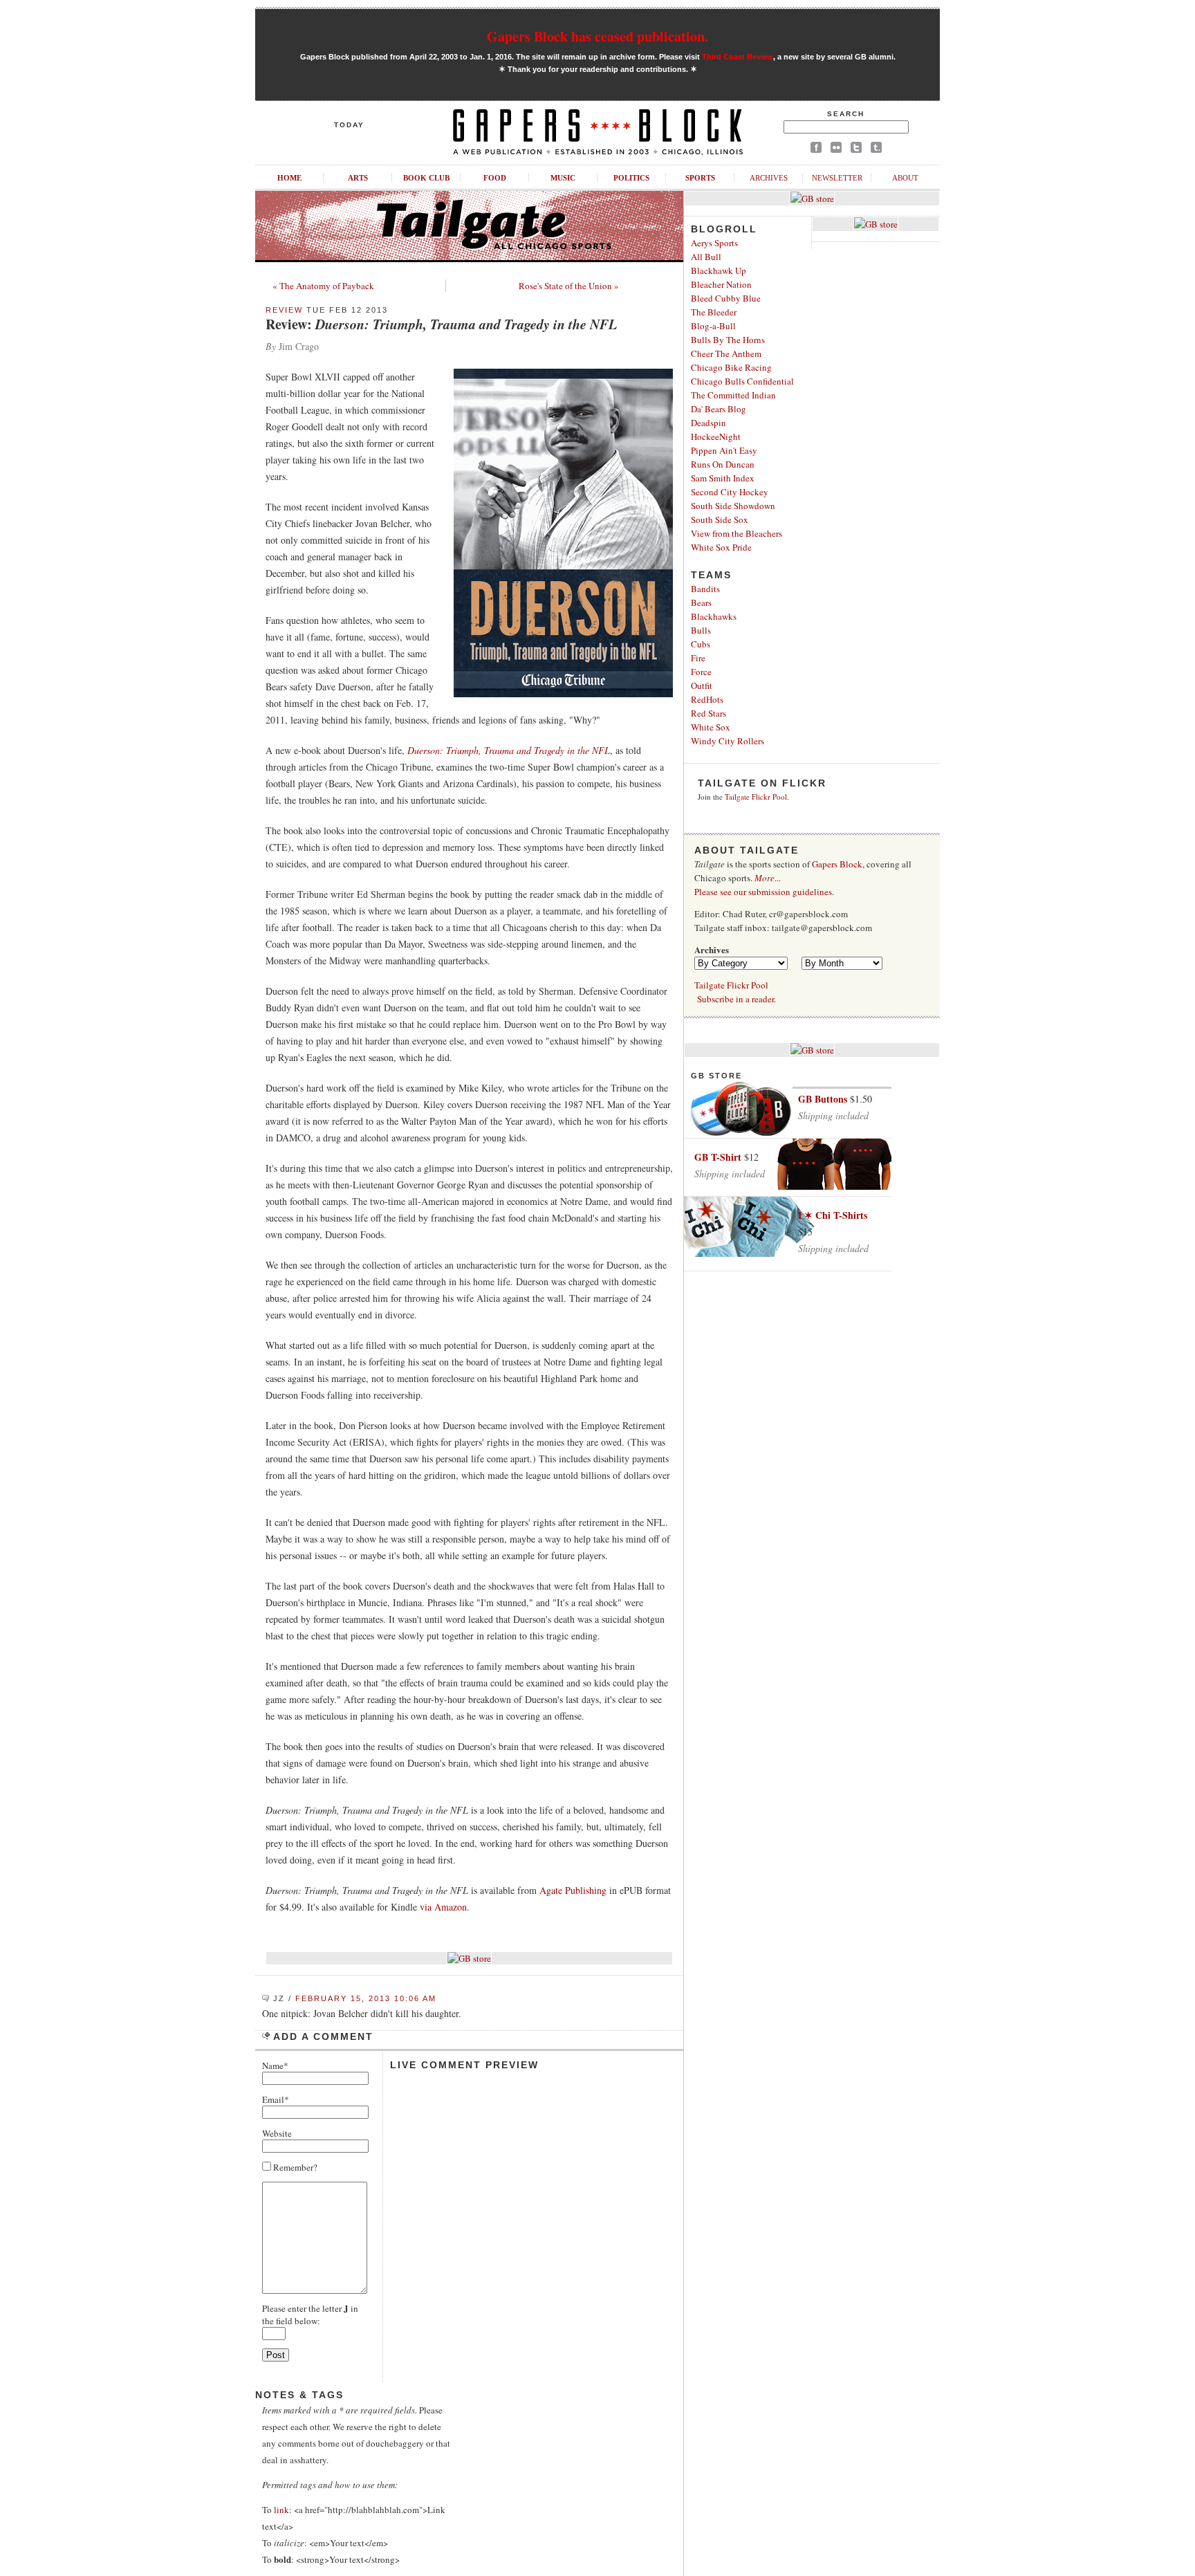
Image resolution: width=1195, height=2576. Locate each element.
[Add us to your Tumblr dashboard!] (876, 150)
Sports (700, 178)
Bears (701, 602)
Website (277, 2133)
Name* (275, 2066)
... (768, 878)
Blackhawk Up (719, 270)
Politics (631, 178)
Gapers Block (837, 864)
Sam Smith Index (723, 478)
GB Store (716, 1076)
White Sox (711, 727)
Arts (358, 178)
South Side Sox (720, 519)
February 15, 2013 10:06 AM (366, 1998)
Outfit (702, 686)
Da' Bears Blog (719, 409)
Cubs (701, 644)
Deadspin (708, 423)
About (905, 178)
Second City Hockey (730, 492)
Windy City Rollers (728, 741)
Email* (276, 2099)
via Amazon (443, 1907)
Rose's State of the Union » (569, 286)
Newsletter (837, 178)
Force (701, 672)
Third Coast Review (738, 57)
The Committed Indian (733, 395)
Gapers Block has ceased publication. (597, 36)
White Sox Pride (721, 547)
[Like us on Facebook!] (816, 150)
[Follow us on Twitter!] (856, 150)
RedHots (707, 699)
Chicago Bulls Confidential (742, 381)
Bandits (705, 589)
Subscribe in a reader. (737, 999)
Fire (698, 658)
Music (563, 178)
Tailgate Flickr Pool (756, 797)
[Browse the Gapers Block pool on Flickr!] (836, 150)
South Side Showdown (733, 506)
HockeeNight (716, 436)
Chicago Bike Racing (731, 367)
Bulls (701, 630)
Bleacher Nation (721, 284)
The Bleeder (714, 312)
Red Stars (708, 713)
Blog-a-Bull (713, 326)
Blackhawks (714, 616)
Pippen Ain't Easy (724, 450)
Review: (441, 324)
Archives (769, 178)
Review (284, 310)
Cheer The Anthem (726, 353)
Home (289, 178)
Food (495, 178)
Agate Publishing (573, 1890)
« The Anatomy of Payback (323, 286)
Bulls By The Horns (728, 340)
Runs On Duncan (723, 464)
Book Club (426, 178)
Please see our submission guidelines (763, 892)
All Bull (706, 257)
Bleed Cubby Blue (726, 298)
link (281, 2510)
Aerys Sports (714, 243)
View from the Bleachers (737, 533)
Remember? (294, 2167)
